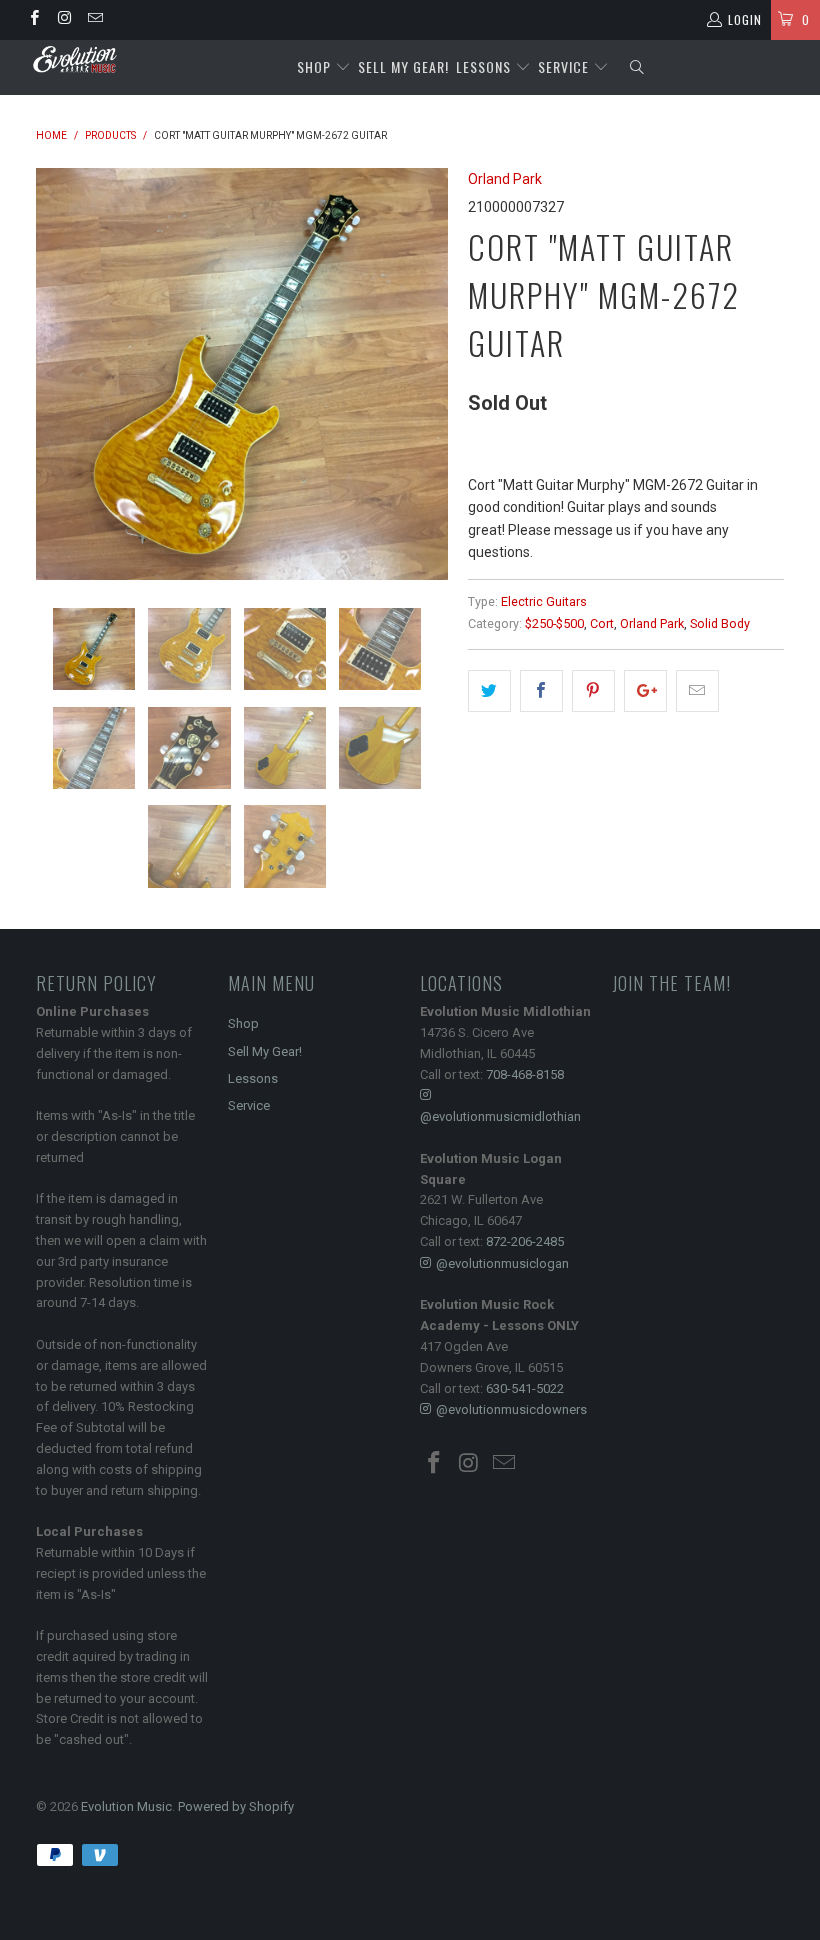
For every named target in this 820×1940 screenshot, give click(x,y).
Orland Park (505, 179)
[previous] (57, 374)
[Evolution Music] (75, 59)
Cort (602, 623)
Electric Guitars (544, 601)
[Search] (636, 67)
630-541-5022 (525, 1388)
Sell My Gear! (403, 66)
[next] (426, 374)
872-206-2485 (525, 1241)
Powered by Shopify (236, 1806)
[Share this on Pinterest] (593, 691)
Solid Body (720, 623)
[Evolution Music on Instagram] (63, 20)
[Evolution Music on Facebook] (33, 20)
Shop (314, 66)
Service (565, 66)
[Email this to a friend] (697, 691)
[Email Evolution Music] (94, 20)
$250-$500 (554, 623)
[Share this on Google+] (645, 691)
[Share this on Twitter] (489, 691)
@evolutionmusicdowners (511, 1409)
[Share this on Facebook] (541, 691)
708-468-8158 (525, 1074)
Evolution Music (126, 1806)
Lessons (485, 66)
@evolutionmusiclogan (502, 1263)
